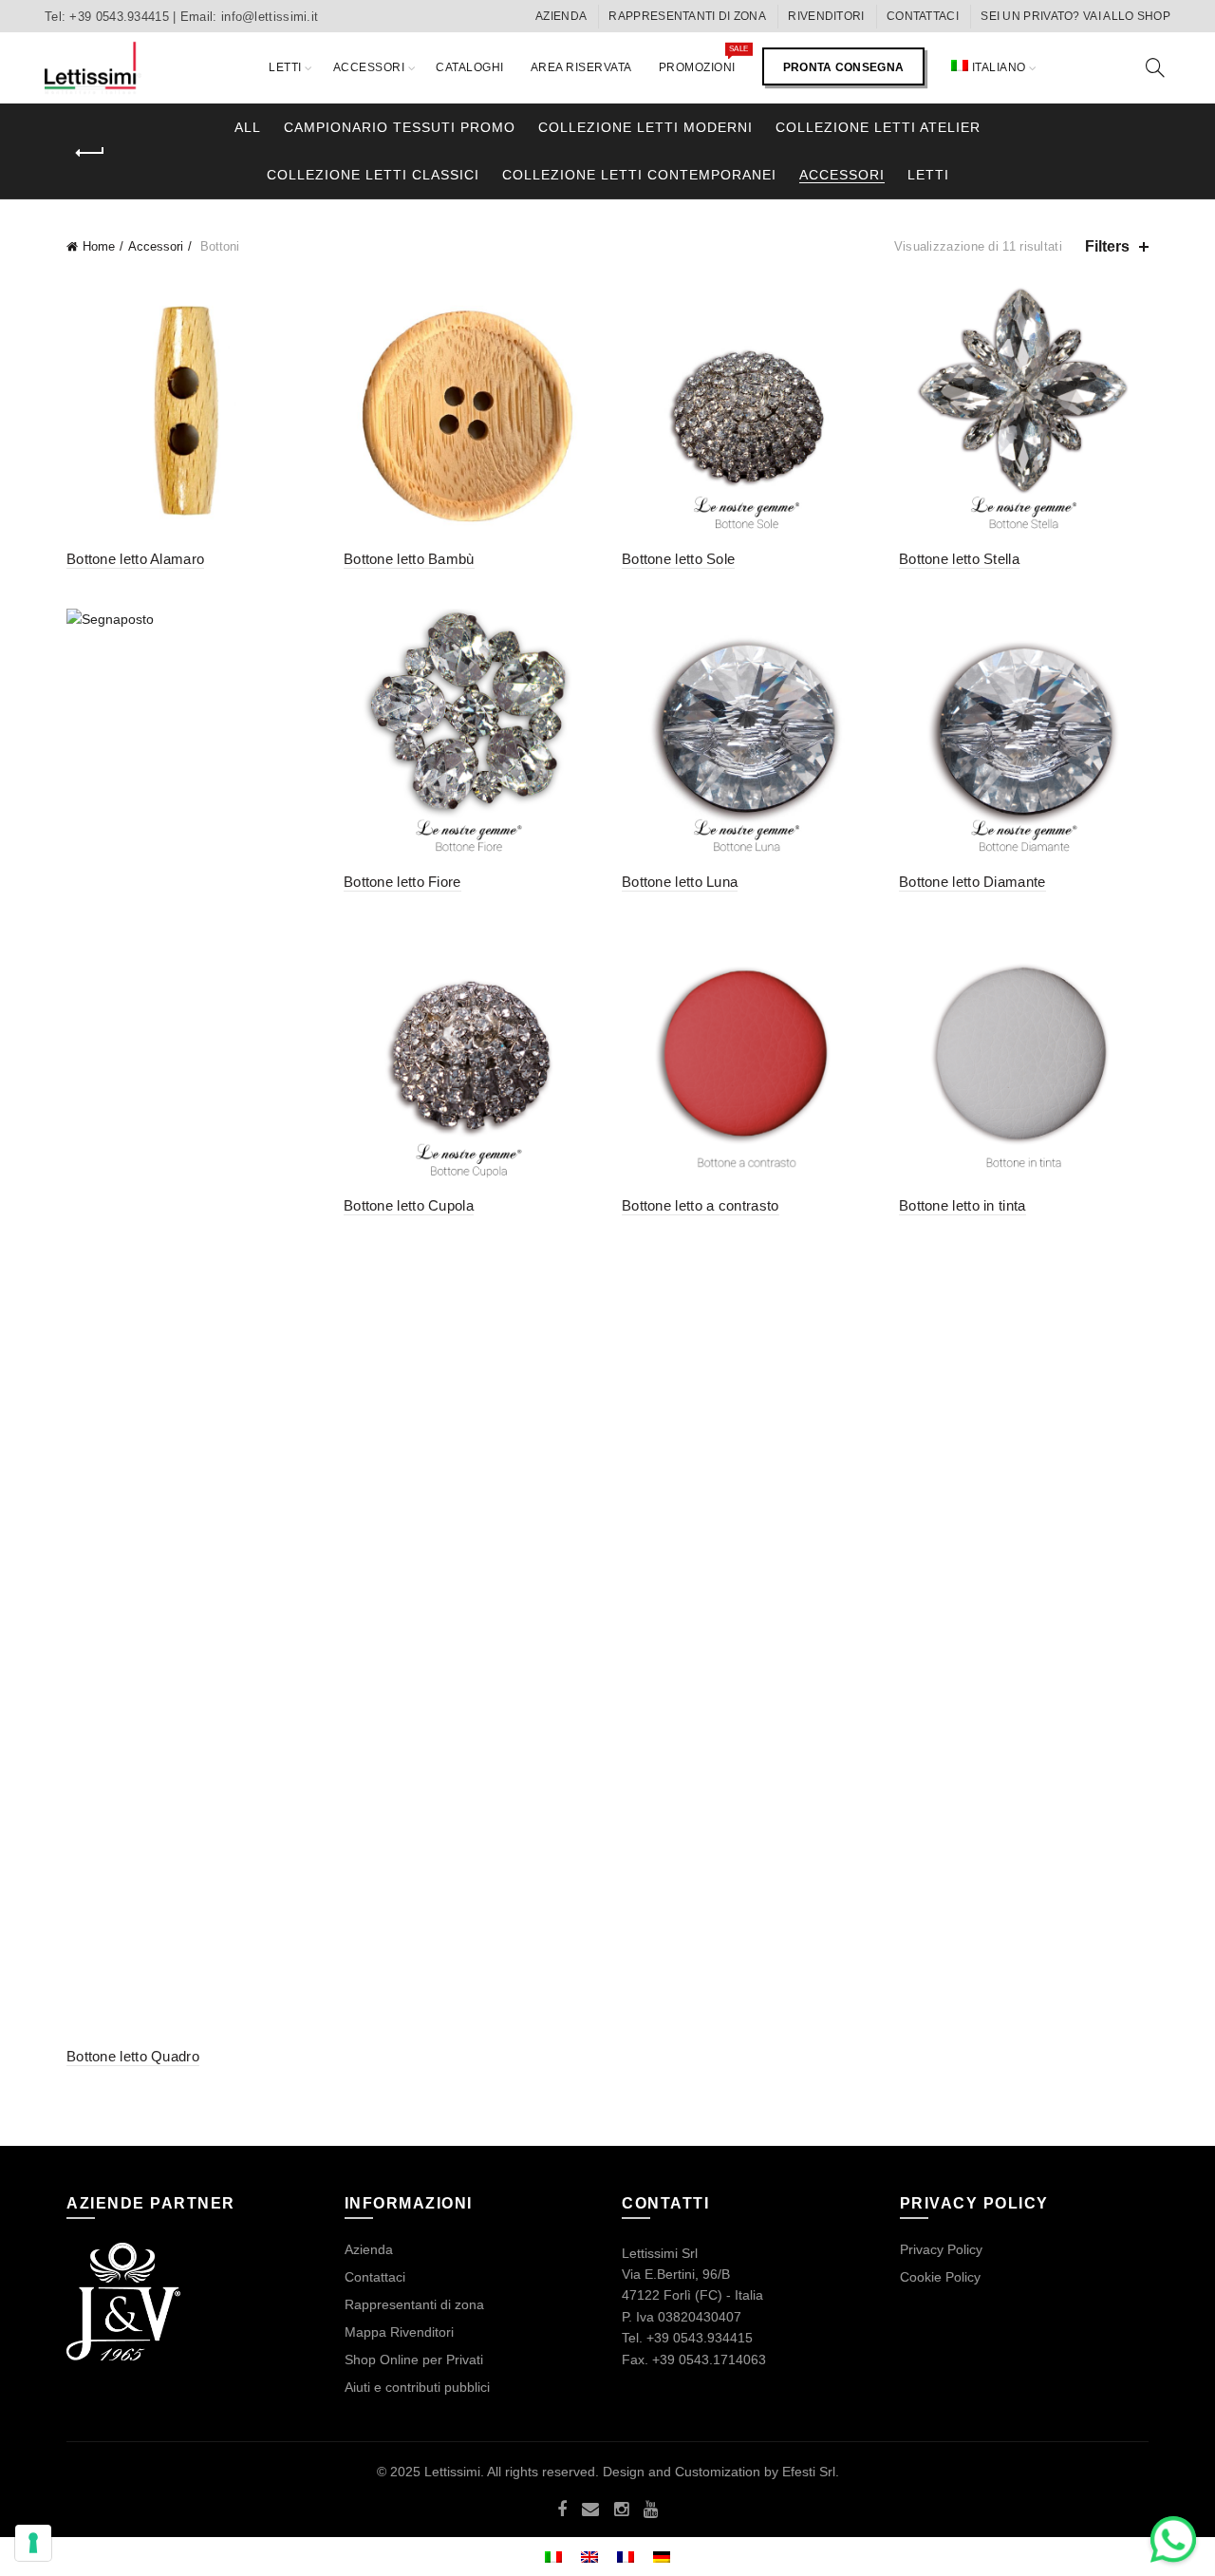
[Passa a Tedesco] (662, 2557)
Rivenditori (826, 16)
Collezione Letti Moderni (645, 127)
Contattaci (923, 16)
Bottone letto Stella (959, 559)
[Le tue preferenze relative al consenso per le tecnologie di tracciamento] (33, 2543)
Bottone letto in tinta (963, 1205)
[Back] (90, 153)
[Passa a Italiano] (553, 2557)
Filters (1107, 246)
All (248, 127)
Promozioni (703, 59)
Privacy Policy (941, 2249)
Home (99, 246)
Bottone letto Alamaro (135, 559)
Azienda (369, 2249)
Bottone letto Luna (680, 882)
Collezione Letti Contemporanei (639, 175)
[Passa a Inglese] (589, 2557)
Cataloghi (470, 67)
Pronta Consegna (844, 67)
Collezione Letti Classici (373, 175)
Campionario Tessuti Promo (400, 127)
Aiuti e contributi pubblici (417, 2387)
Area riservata (581, 67)
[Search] (1155, 67)
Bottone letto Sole (678, 559)
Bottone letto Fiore (402, 882)
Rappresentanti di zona (687, 16)
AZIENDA (561, 16)
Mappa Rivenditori (399, 2332)
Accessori (369, 67)
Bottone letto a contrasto (701, 1205)
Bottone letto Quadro (133, 2056)
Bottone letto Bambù (409, 559)
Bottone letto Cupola (409, 1205)
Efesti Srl (809, 2472)
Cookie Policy (940, 2277)
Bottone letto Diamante (972, 882)
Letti (285, 67)
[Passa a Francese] (626, 2557)
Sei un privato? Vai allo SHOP (1075, 16)
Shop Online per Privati (414, 2360)
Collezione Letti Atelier (878, 127)
